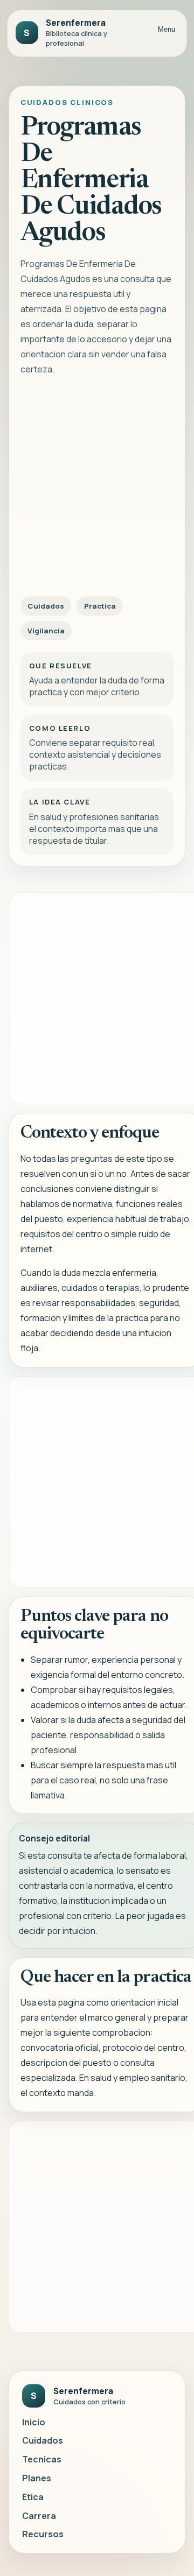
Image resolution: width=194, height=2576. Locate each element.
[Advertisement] (97, 489)
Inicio (34, 2422)
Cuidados (43, 2440)
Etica (33, 2497)
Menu (167, 29)
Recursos (43, 2534)
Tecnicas (42, 2459)
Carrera (39, 2516)
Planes (37, 2478)
